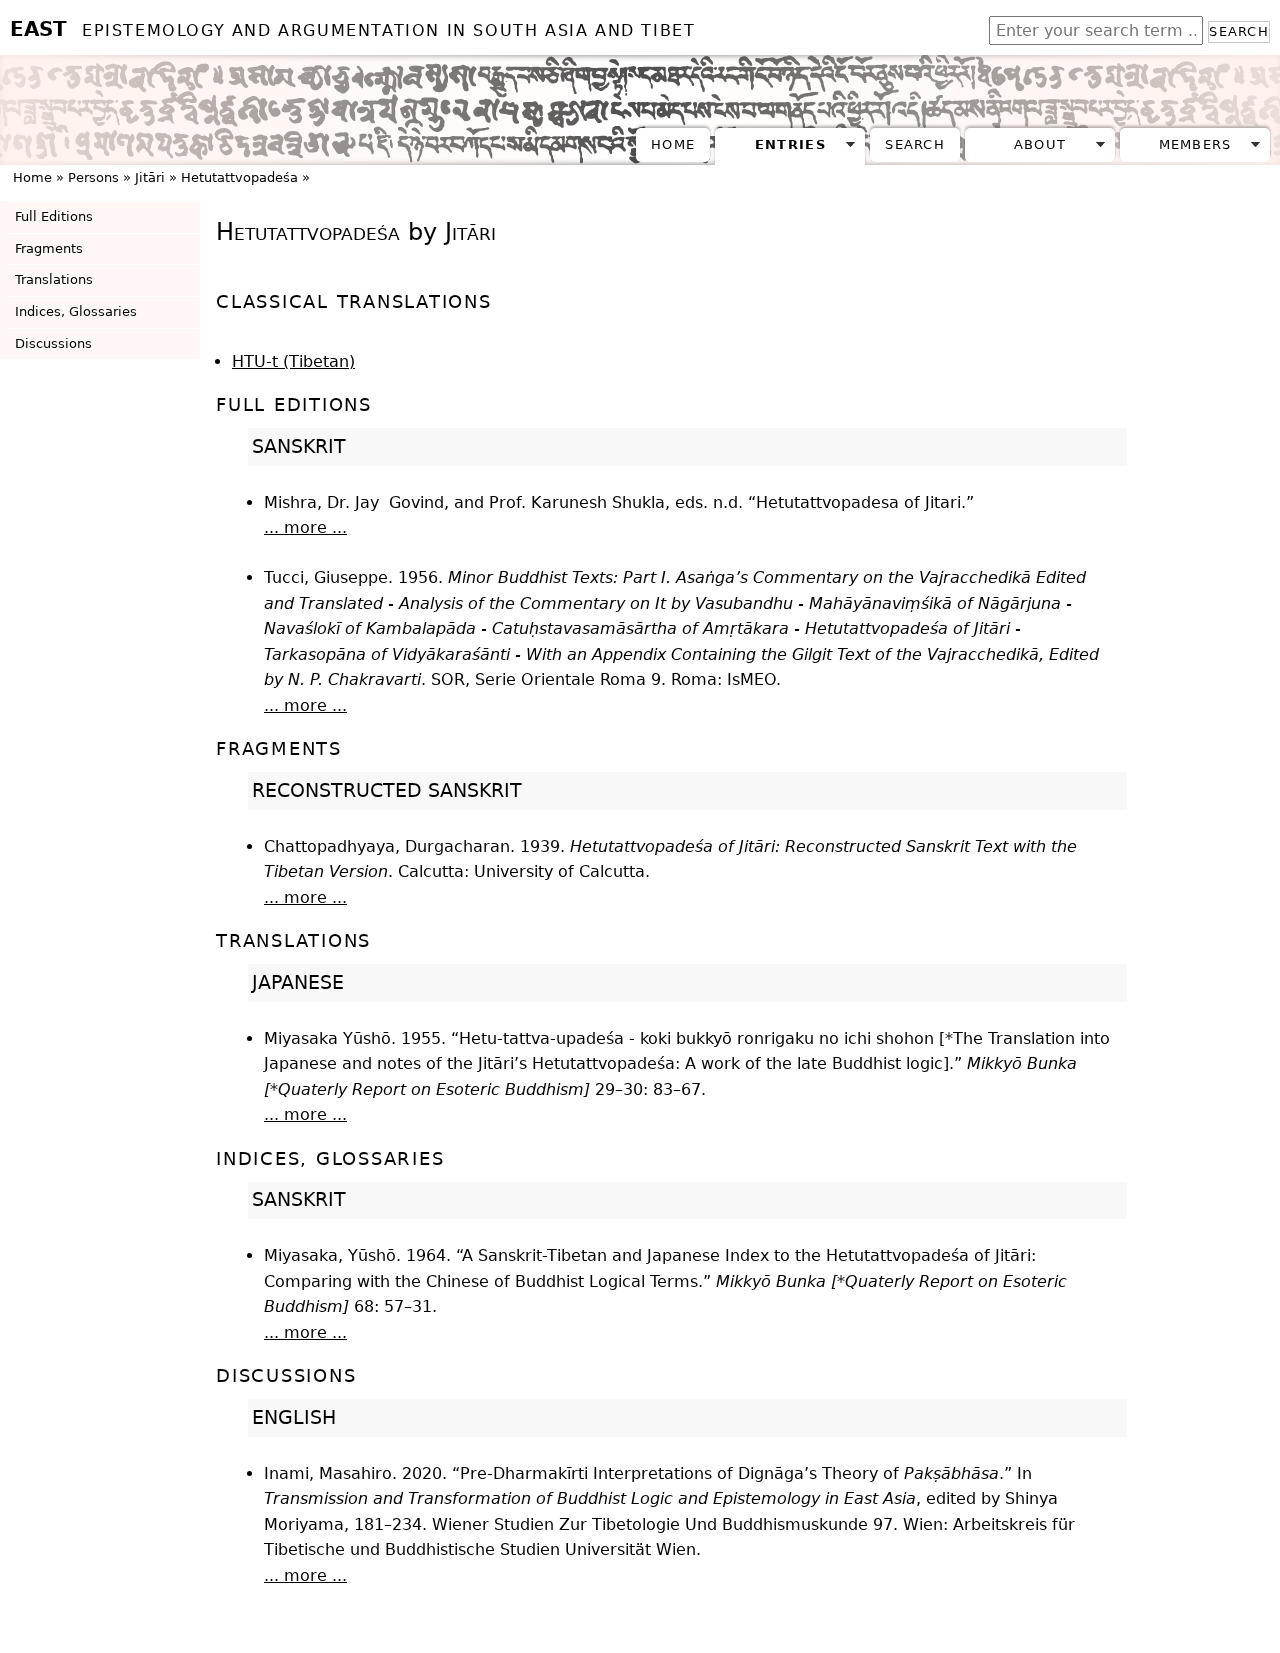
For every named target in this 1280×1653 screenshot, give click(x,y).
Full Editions (54, 216)
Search (1239, 31)
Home (673, 144)
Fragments (49, 248)
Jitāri (150, 177)
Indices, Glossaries (76, 311)
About (1040, 144)
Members (1195, 144)
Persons (93, 177)
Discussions (53, 343)
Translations (54, 279)
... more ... (305, 527)
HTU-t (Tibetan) (293, 361)
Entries (790, 144)
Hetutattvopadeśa (239, 177)
